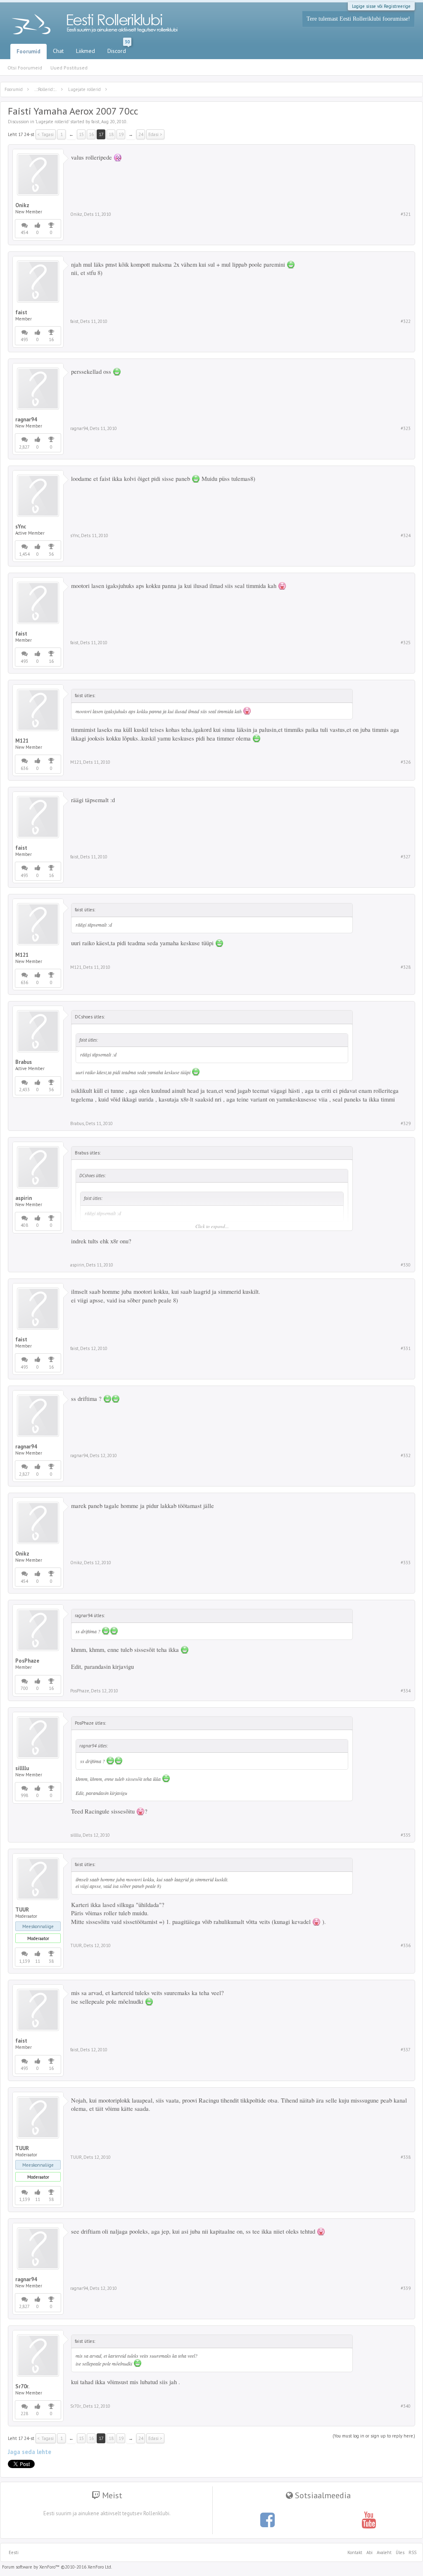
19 (121, 134)
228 (24, 2414)
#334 (406, 1691)
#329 (406, 1123)
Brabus (24, 1062)
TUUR (22, 1910)
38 (51, 1961)
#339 (406, 2288)
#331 (406, 1348)
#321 (406, 214)
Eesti (14, 2552)
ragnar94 (26, 420)
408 (24, 1225)
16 (91, 134)
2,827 (24, 447)
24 (141, 134)
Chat (58, 51)
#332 (406, 1455)
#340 (406, 2406)
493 (24, 339)
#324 (406, 535)
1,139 (24, 1961)
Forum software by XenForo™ (57, 2567)
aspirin (24, 1198)
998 (24, 1795)
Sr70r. (22, 2387)
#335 (406, 1835)
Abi (370, 2552)
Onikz (22, 206)
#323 (406, 428)
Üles (400, 2552)
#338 (406, 2157)
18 (111, 134)
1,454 (24, 554)
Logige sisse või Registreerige (381, 6)
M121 (22, 741)
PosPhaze (27, 1661)
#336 (406, 1945)
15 (81, 134)
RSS (411, 2552)
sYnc (21, 527)
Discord (119, 49)
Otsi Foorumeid (25, 68)
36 (51, 554)
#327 (406, 857)
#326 (406, 762)
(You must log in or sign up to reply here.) (374, 2436)
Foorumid (29, 51)
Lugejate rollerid (52, 122)
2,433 (24, 1090)
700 (24, 1688)
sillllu (22, 1768)
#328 (406, 967)
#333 (406, 1563)
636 (24, 768)
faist (95, 122)
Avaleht (384, 2552)
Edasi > (155, 134)
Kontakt (355, 2552)
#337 (406, 2050)
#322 (406, 321)
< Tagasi (46, 134)
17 (101, 134)
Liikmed (86, 51)
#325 (406, 643)
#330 (406, 1265)
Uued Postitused (69, 68)
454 (24, 232)
